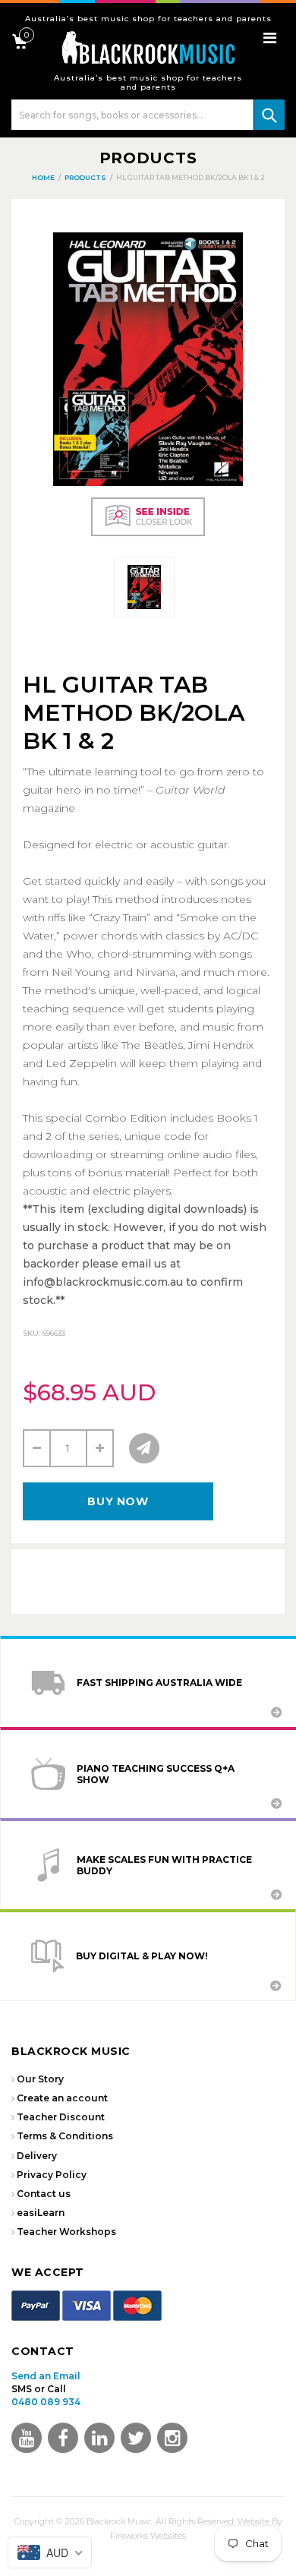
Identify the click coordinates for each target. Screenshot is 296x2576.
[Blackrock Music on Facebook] (63, 2438)
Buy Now (118, 1501)
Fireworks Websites (148, 2536)
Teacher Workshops (66, 2232)
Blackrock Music (119, 2521)
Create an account (62, 2098)
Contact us (44, 2194)
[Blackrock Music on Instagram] (172, 2438)
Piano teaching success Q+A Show (156, 1774)
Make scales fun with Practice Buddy (164, 1865)
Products (148, 158)
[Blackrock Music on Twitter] (99, 2438)
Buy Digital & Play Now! (142, 1956)
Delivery (37, 2156)
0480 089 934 (46, 2402)
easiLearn (41, 2213)
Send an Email (46, 2376)
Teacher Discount (61, 2117)
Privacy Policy (52, 2175)
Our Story (40, 2079)
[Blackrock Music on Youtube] (27, 2438)
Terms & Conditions (65, 2136)
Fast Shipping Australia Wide (159, 1683)
